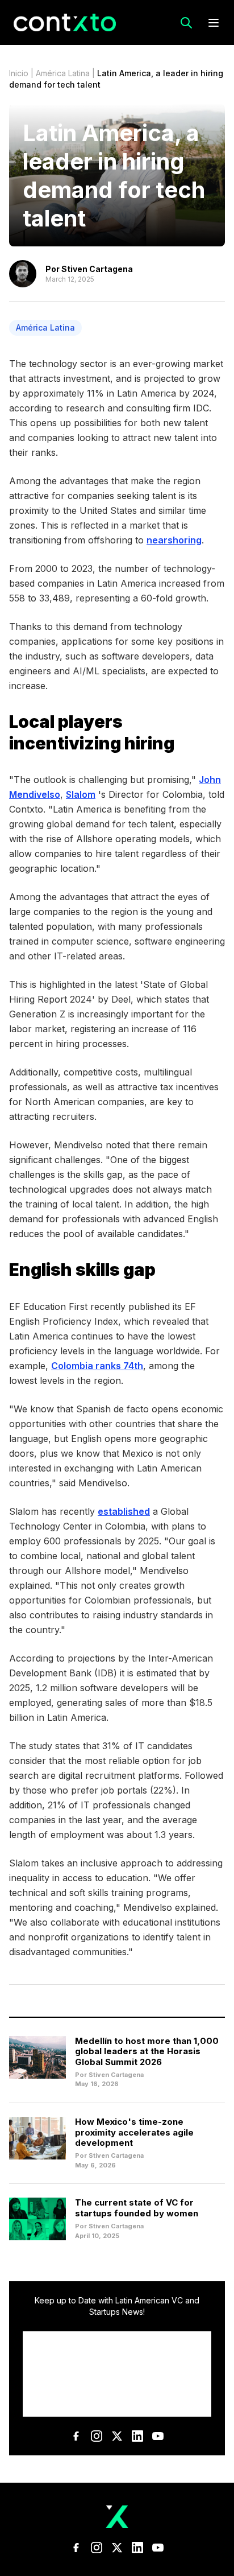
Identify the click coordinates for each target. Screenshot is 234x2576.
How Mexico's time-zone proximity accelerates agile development (134, 2132)
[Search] (186, 23)
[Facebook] (76, 2436)
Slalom (81, 794)
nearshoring (174, 540)
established (124, 1511)
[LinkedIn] (137, 2436)
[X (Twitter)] (117, 2436)
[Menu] (214, 23)
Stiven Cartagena (97, 269)
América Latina (63, 73)
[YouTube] (158, 2436)
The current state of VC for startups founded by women (137, 2208)
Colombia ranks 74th (97, 1366)
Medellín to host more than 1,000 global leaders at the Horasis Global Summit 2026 (147, 2052)
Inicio (19, 73)
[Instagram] (97, 2436)
